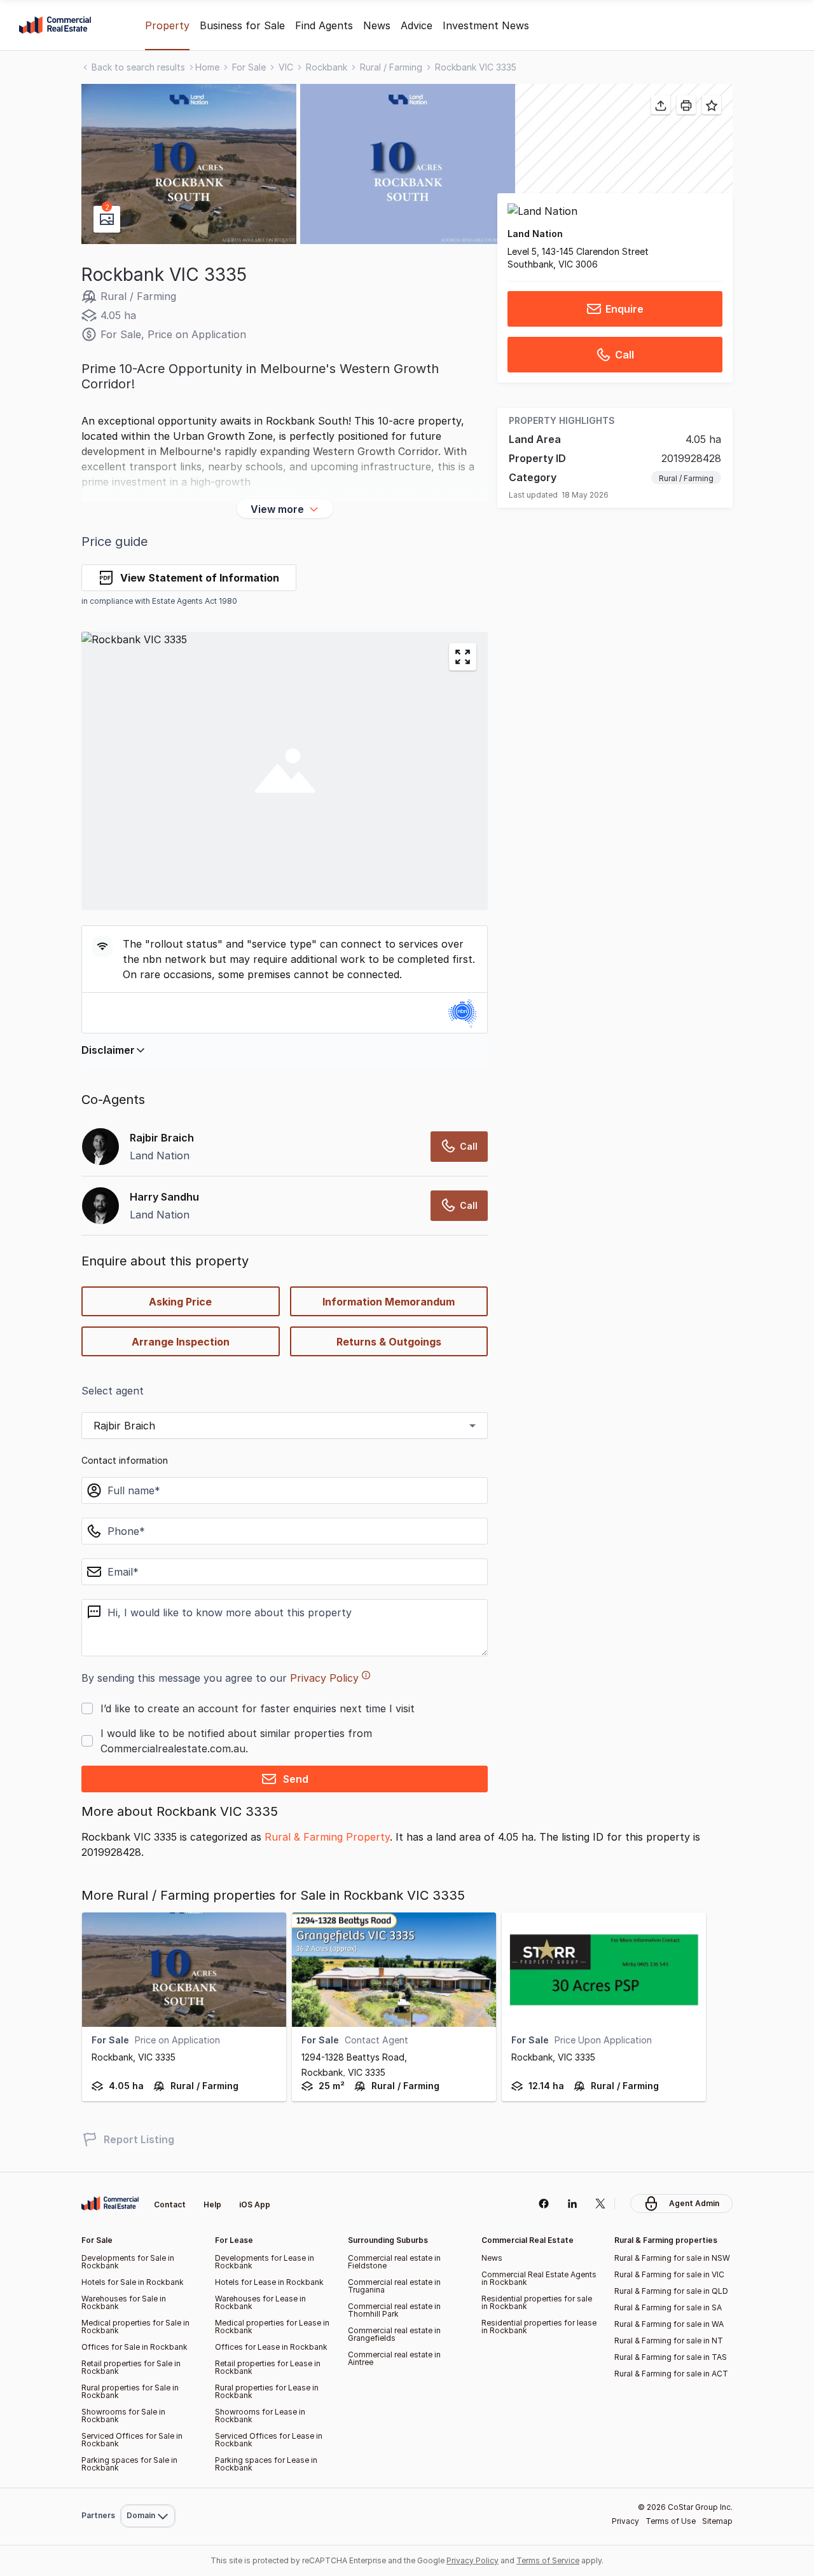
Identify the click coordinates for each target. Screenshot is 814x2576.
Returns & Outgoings (389, 1342)
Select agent (113, 1391)
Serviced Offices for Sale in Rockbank (132, 2440)
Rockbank (327, 67)
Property (167, 25)
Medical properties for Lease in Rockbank (272, 2327)
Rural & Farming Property (327, 1837)
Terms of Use (671, 2521)
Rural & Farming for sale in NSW (672, 2258)
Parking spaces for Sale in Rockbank (129, 2464)
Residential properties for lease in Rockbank (539, 2327)
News (377, 25)
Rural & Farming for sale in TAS (671, 2357)
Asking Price (180, 1302)
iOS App (255, 2205)
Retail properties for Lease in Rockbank (268, 2367)
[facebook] (543, 2204)
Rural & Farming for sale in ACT (671, 2374)
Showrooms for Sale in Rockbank (123, 2416)
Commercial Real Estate (55, 25)
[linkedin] (572, 2204)
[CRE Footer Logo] (110, 2204)
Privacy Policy (324, 1678)
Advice (417, 25)
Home (207, 67)
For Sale (249, 67)
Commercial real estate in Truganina (394, 2286)
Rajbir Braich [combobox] (124, 1426)
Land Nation (535, 234)
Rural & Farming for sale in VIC (669, 2274)
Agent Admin (694, 2203)
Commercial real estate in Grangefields (394, 2334)
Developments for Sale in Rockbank (128, 2262)
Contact (170, 2205)
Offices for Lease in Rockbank (271, 2347)
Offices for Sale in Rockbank (135, 2347)
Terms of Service (548, 2560)
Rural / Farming (391, 67)
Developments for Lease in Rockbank (265, 2262)
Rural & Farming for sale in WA (669, 2324)
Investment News (486, 25)
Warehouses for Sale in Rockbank (124, 2302)
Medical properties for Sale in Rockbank (135, 2327)
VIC (286, 67)
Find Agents (324, 25)
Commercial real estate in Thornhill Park (394, 2310)
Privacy (625, 2521)
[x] (601, 2204)
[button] (189, 164)
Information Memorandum (389, 1302)
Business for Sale (242, 25)
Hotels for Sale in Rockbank (133, 2282)
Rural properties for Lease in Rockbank (267, 2391)
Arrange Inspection (181, 1342)
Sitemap (717, 2521)
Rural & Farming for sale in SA (668, 2307)
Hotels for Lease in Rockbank (269, 2282)
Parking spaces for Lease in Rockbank (266, 2464)
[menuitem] (148, 2488)
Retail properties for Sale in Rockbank (131, 2367)
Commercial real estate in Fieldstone (394, 2262)
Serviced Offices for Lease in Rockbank (269, 2440)
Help (212, 2205)
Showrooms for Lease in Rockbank (260, 2416)
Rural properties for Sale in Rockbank (130, 2391)
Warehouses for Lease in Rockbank (260, 2302)
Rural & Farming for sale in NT (669, 2341)
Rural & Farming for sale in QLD (671, 2291)
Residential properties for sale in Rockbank (537, 2302)
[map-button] (463, 657)
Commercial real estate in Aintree (394, 2358)
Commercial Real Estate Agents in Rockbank (539, 2278)
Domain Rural (147, 2488)
